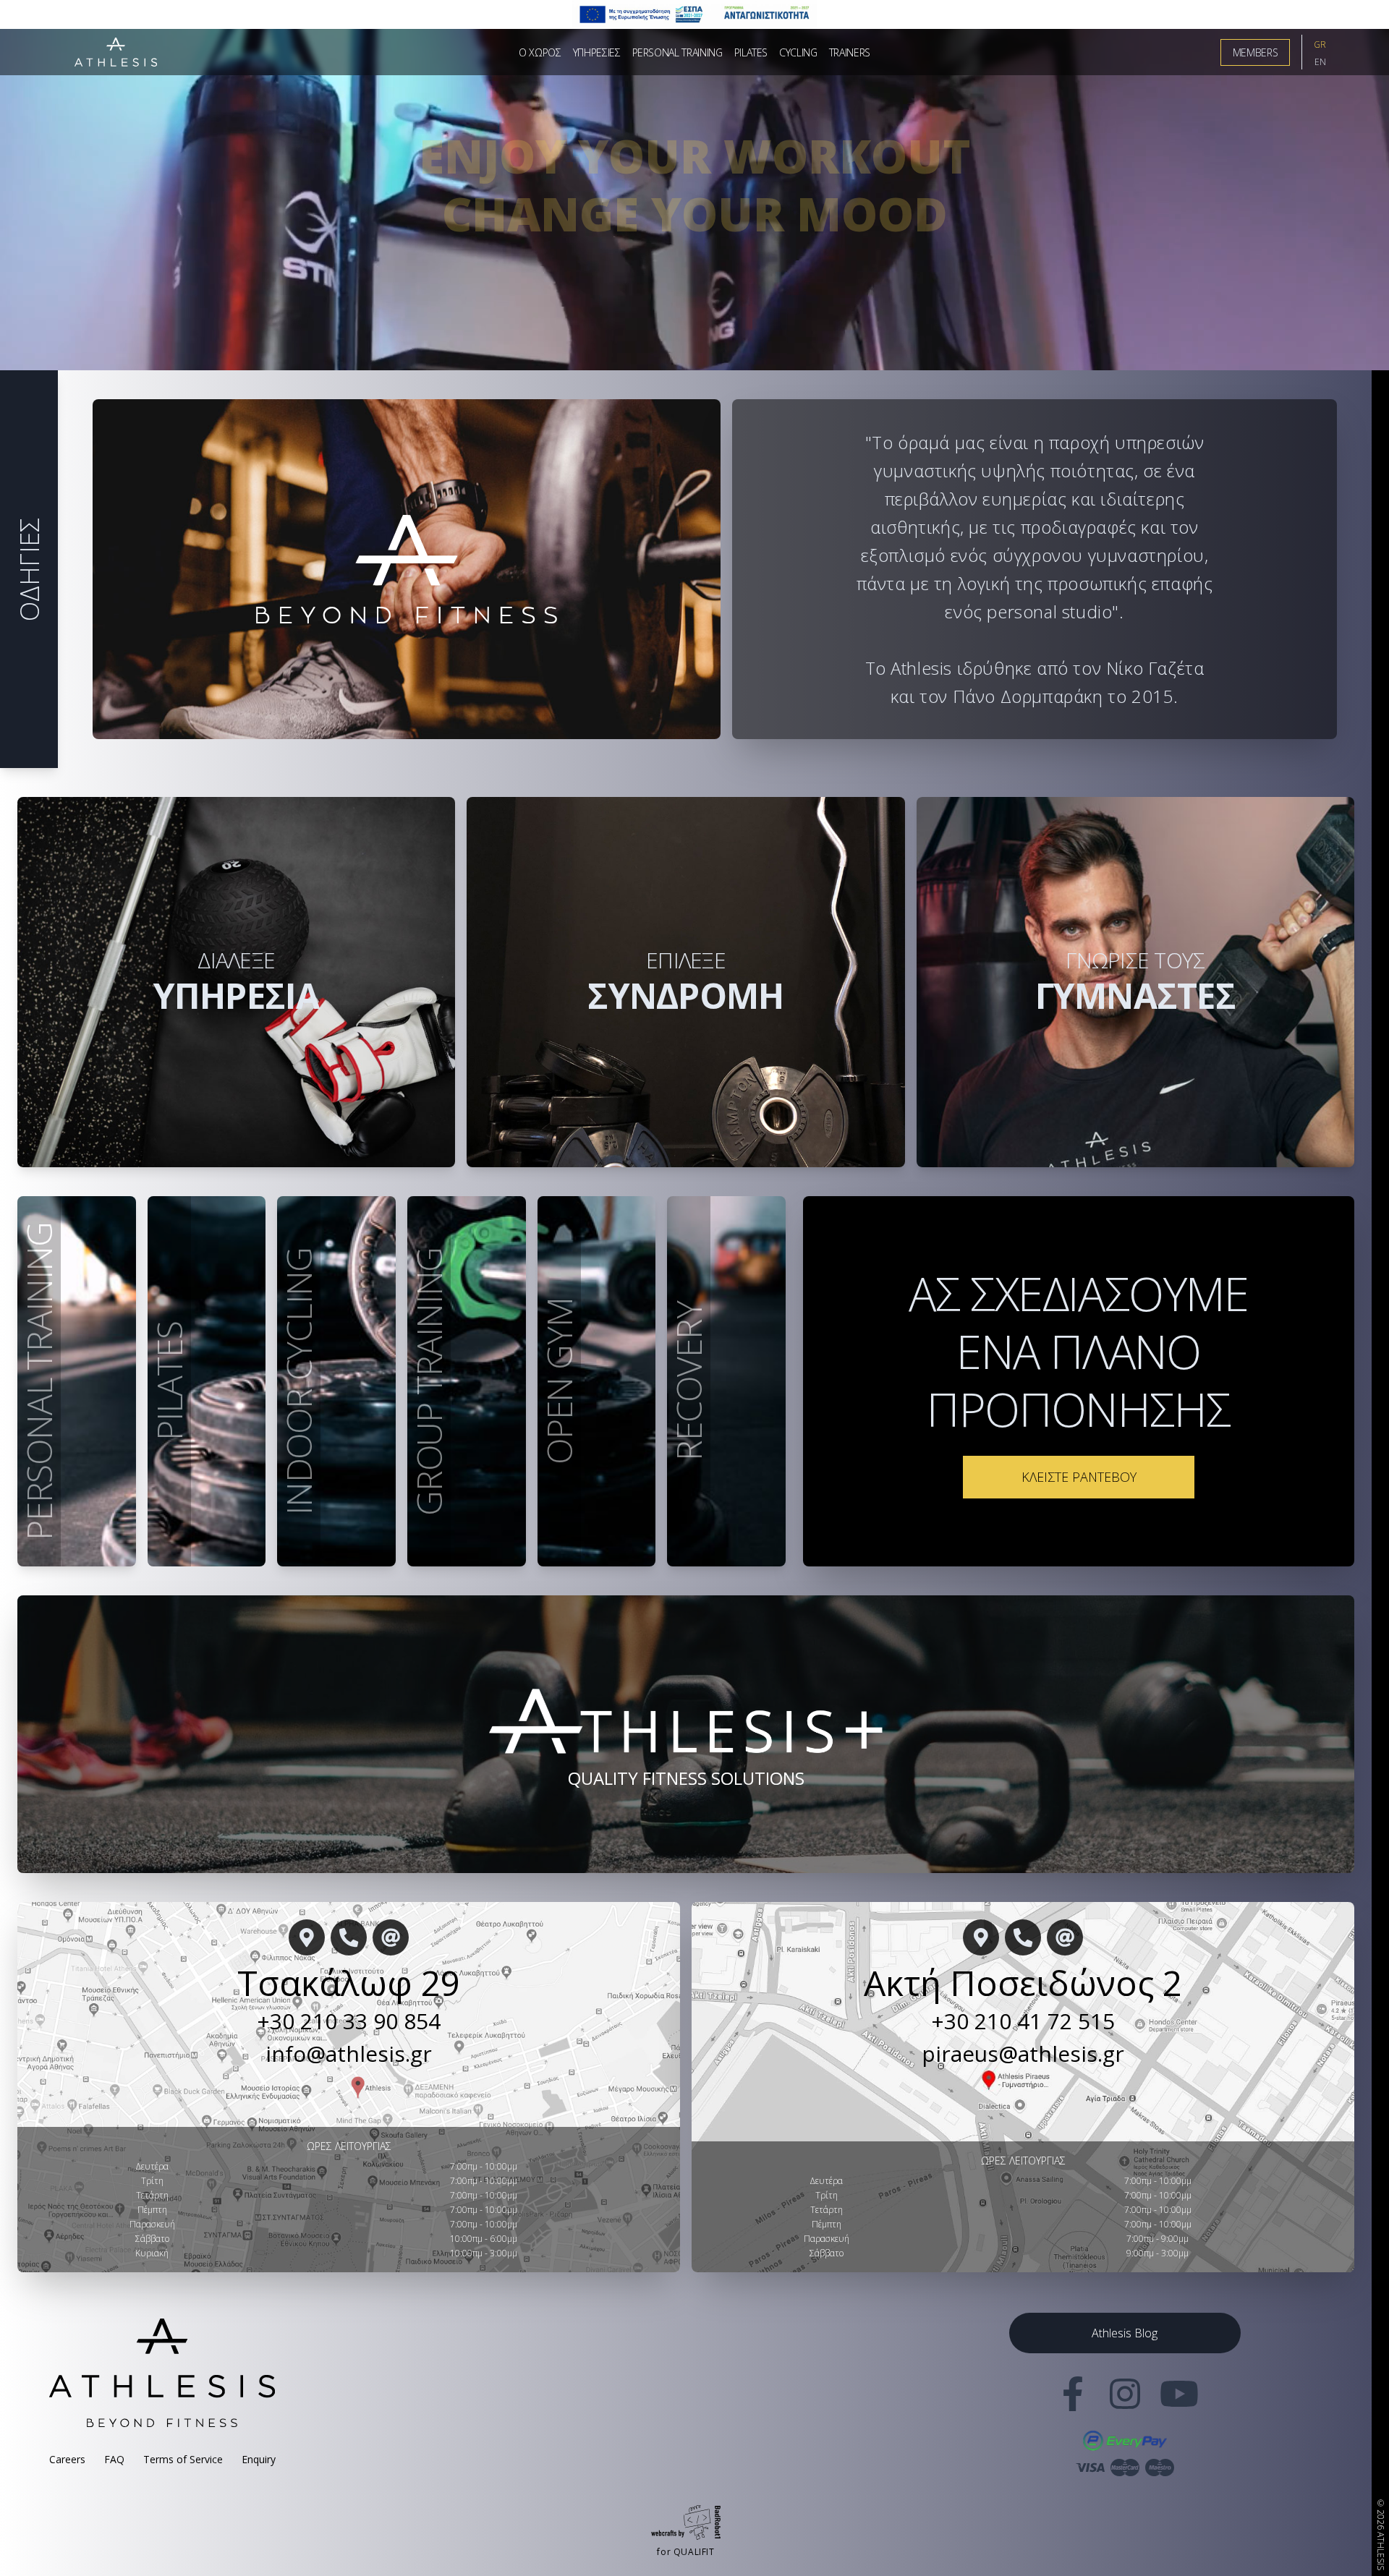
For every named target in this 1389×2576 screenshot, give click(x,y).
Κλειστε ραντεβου (1079, 1477)
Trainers (850, 52)
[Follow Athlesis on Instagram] (1125, 2402)
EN (1320, 62)
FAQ (114, 2459)
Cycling (798, 52)
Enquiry (259, 2459)
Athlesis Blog (1125, 2333)
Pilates (751, 52)
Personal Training (677, 52)
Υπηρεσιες (597, 52)
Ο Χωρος (540, 52)
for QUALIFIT (685, 2552)
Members (1256, 52)
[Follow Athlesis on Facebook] (1073, 2402)
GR (1320, 44)
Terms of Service (183, 2459)
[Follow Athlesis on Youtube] (1177, 2402)
